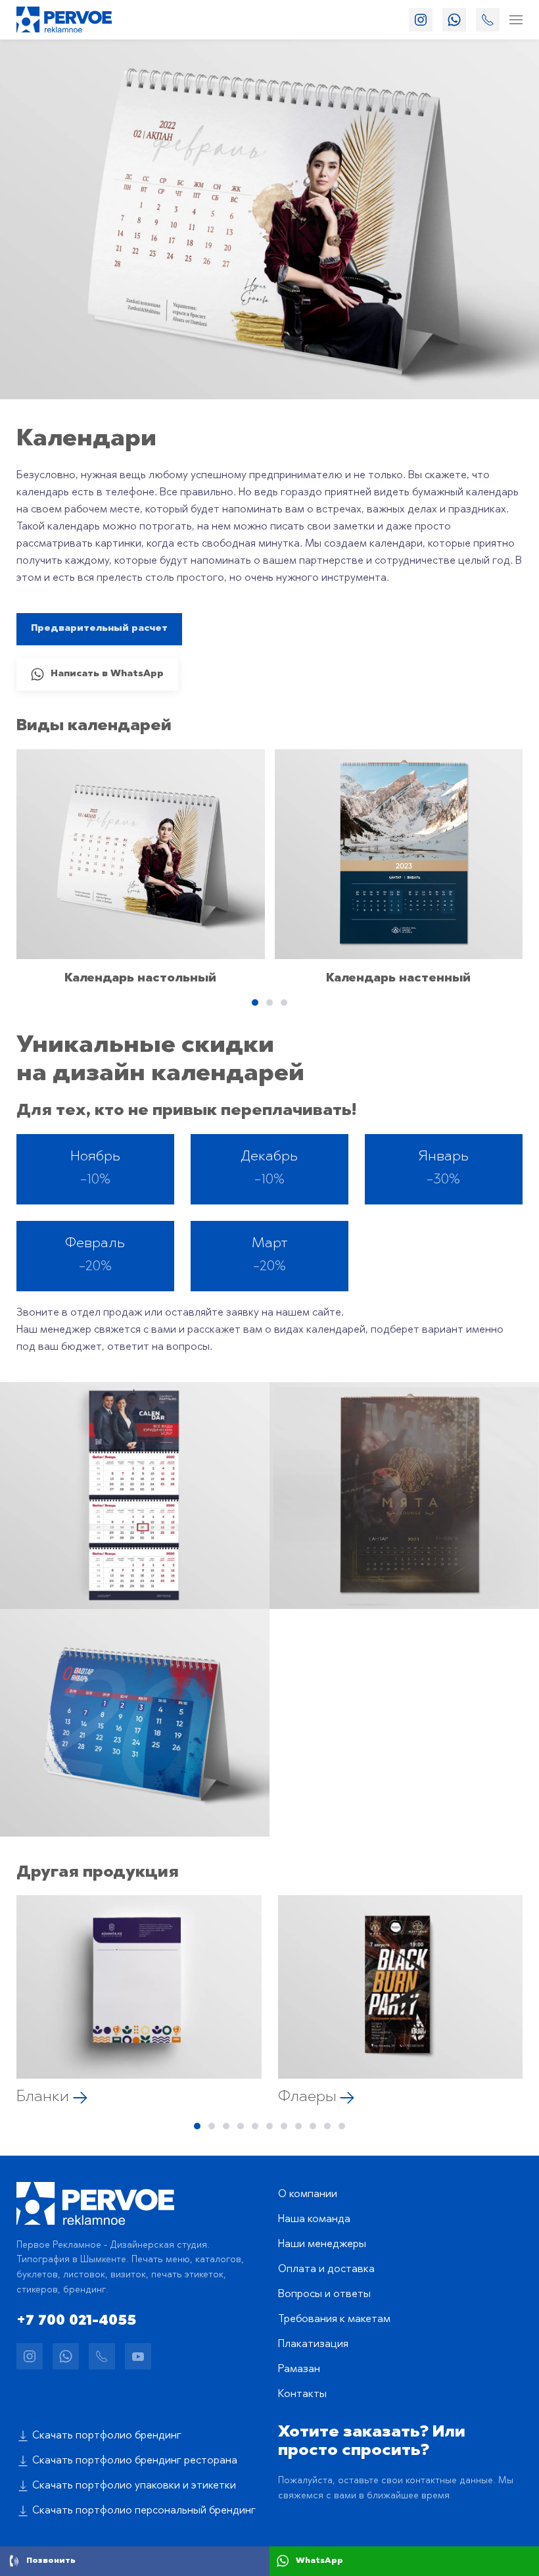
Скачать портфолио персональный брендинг (144, 2511)
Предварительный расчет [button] (99, 629)
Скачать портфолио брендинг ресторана (135, 2461)
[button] (516, 20)
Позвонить (51, 2561)
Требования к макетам (334, 2319)
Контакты (302, 2394)
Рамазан (299, 2369)
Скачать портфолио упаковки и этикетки (134, 2486)
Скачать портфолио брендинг (107, 2436)
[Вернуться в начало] (64, 20)
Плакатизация (313, 2344)
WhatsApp (319, 2561)
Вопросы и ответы (324, 2294)
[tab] (255, 1003)
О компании (308, 2194)
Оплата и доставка (326, 2269)
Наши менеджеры (322, 2244)
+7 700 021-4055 (76, 2321)
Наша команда (314, 2219)
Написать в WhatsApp (107, 674)
